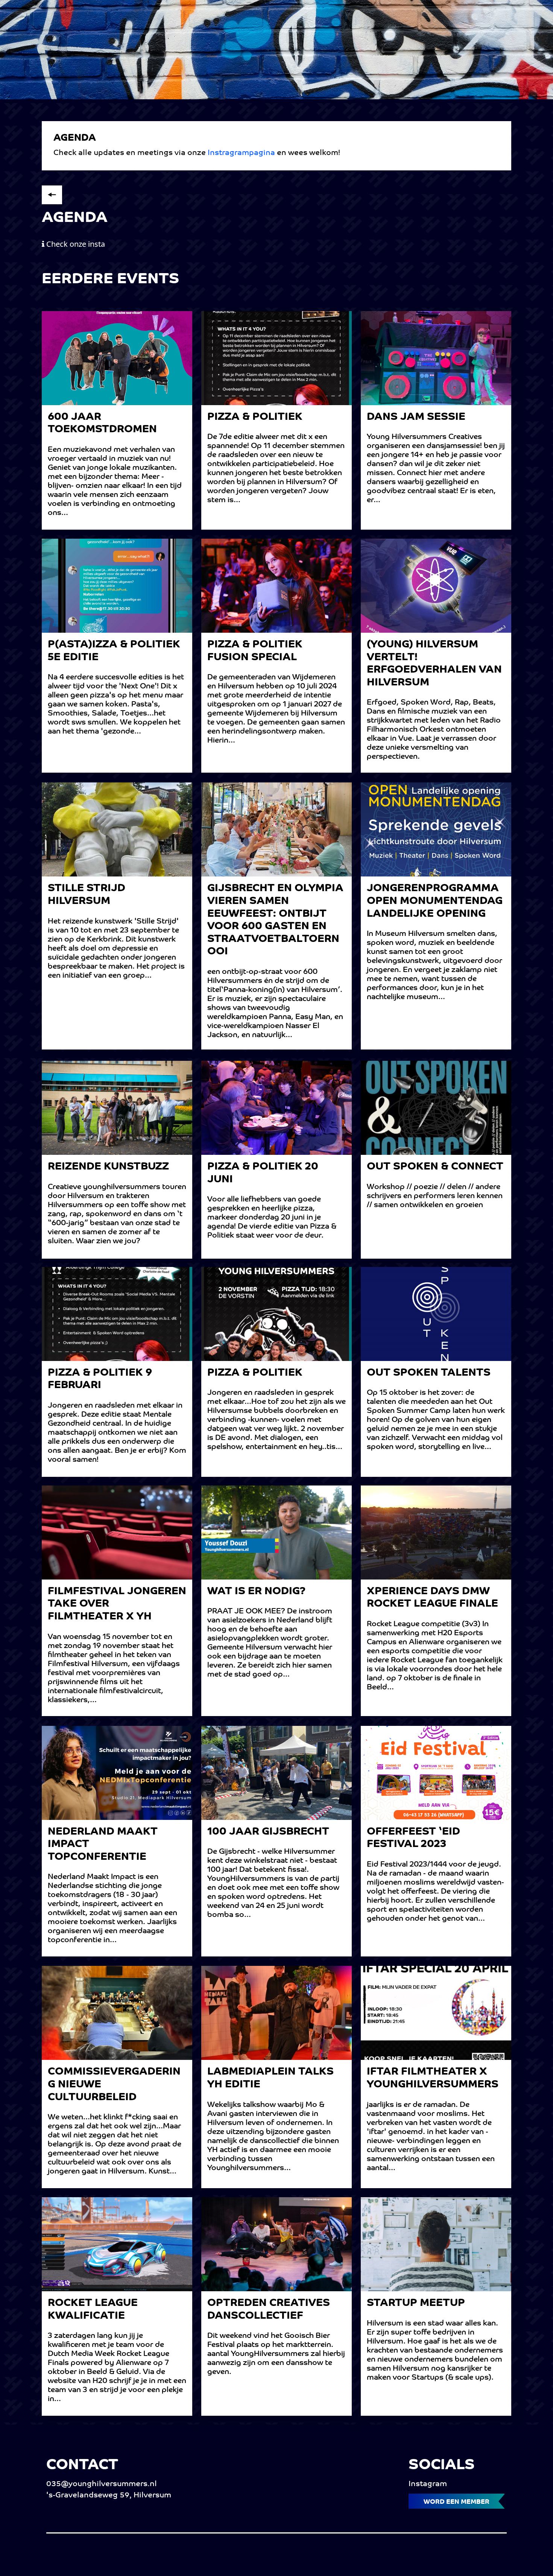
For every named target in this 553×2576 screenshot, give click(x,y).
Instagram (428, 2484)
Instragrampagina (242, 153)
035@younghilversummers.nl (102, 2484)
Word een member (457, 2502)
